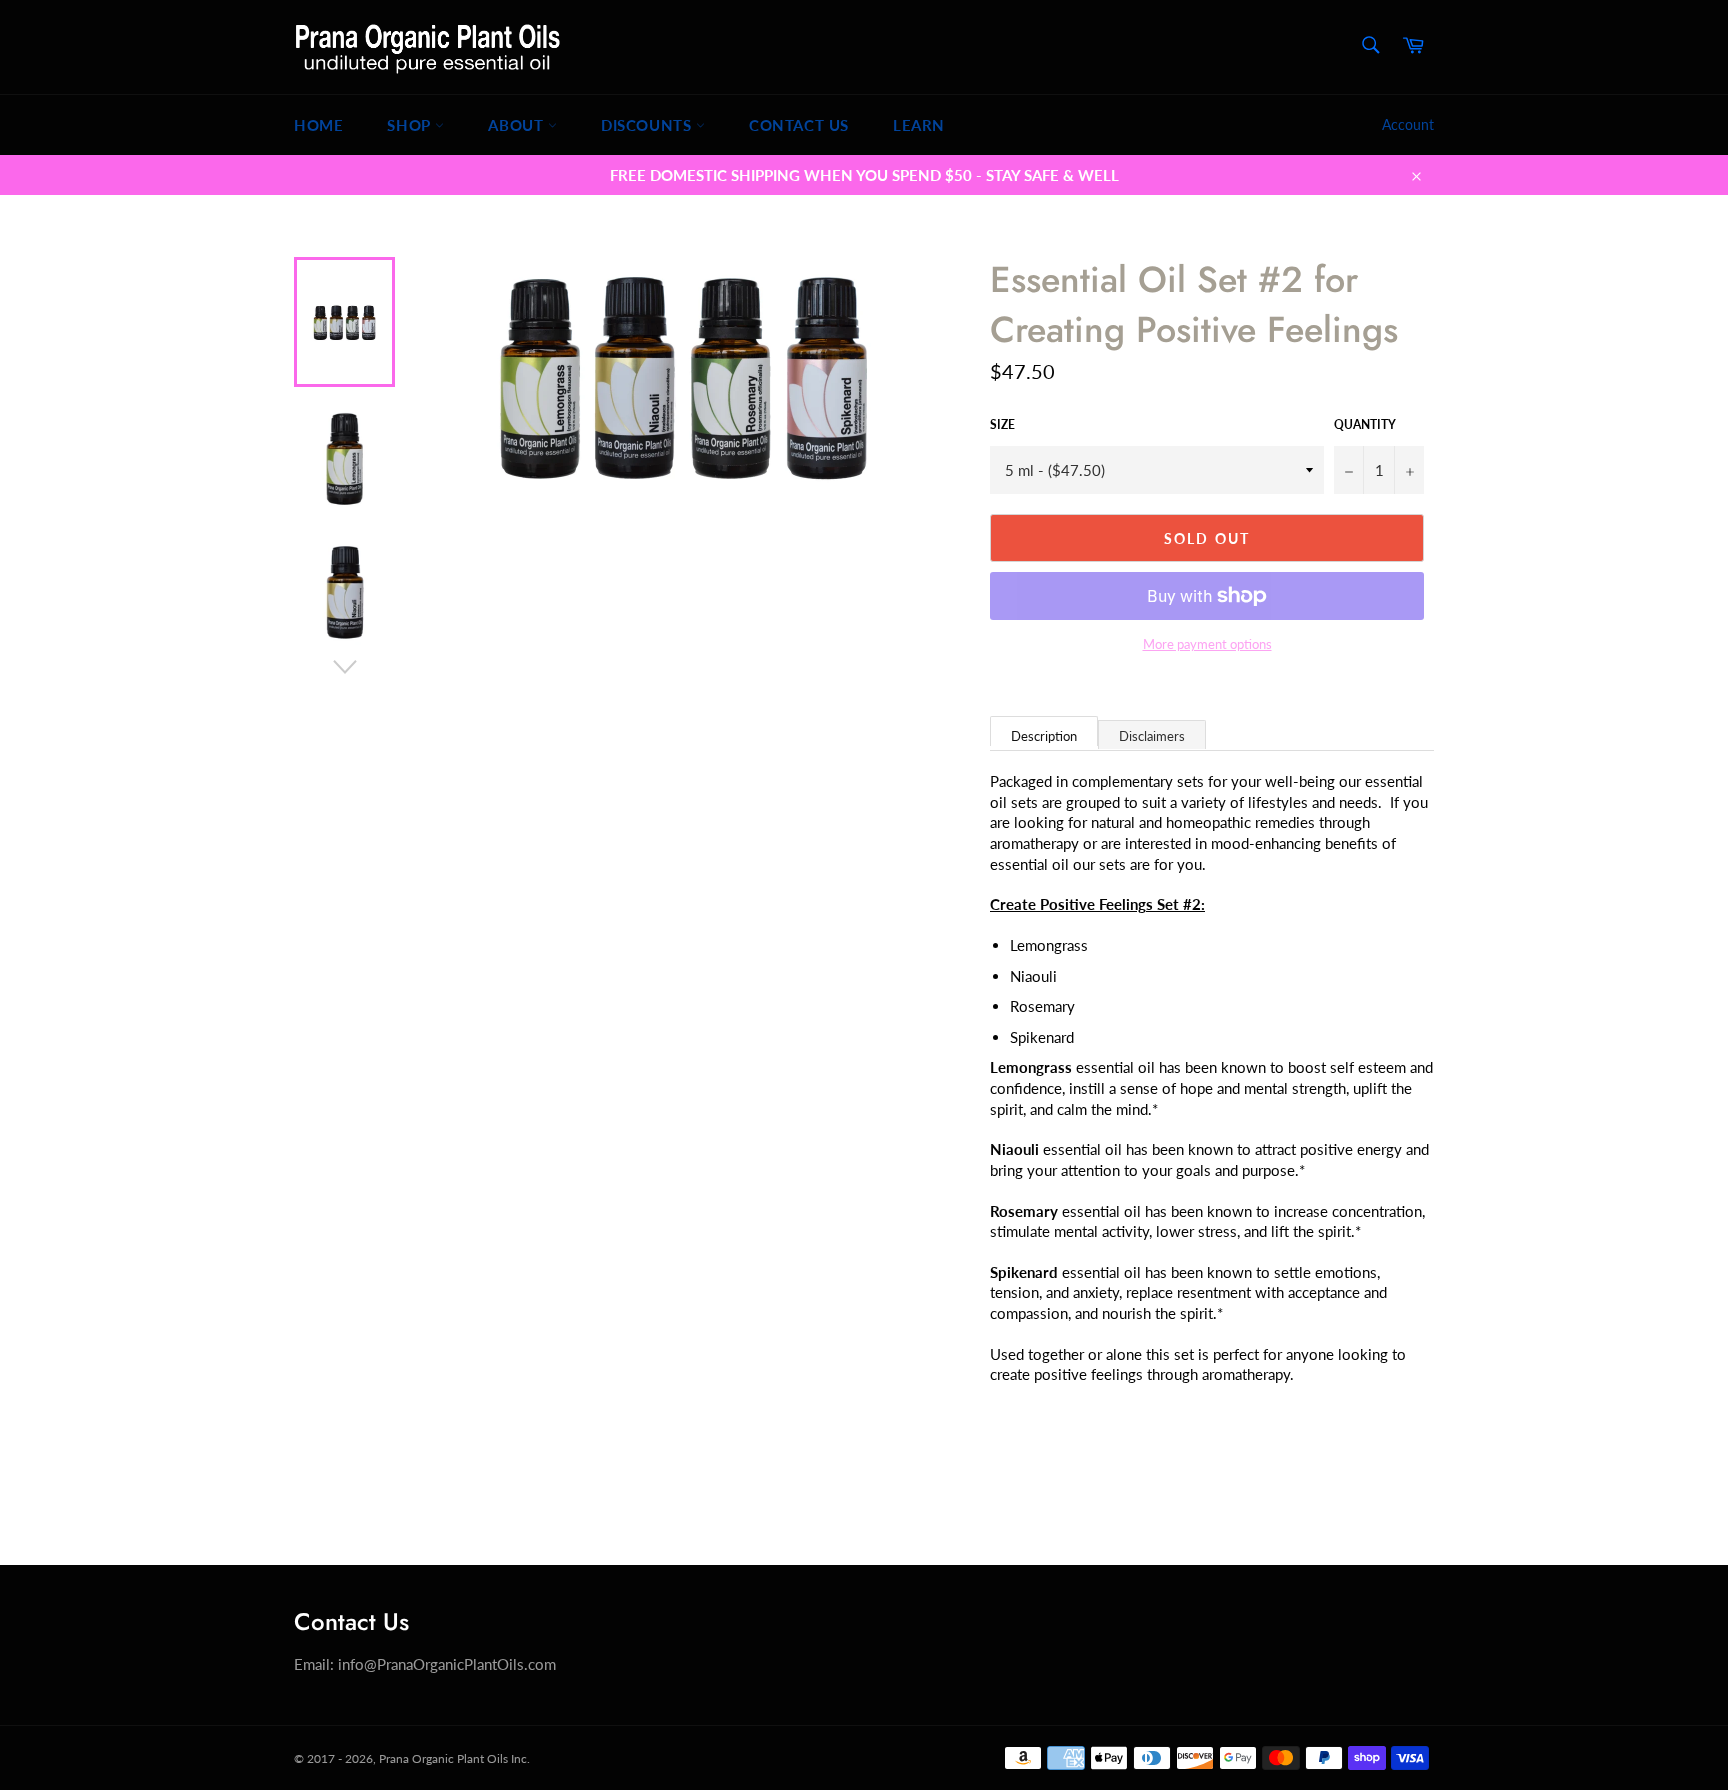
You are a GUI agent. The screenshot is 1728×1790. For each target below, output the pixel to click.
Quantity (1365, 424)
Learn (919, 125)
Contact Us (799, 125)
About (518, 125)
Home (318, 125)
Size (1002, 424)
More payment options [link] (1207, 644)
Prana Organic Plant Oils (443, 1758)
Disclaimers (1152, 736)
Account (1408, 124)
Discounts (648, 125)
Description (1044, 736)
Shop (411, 125)
